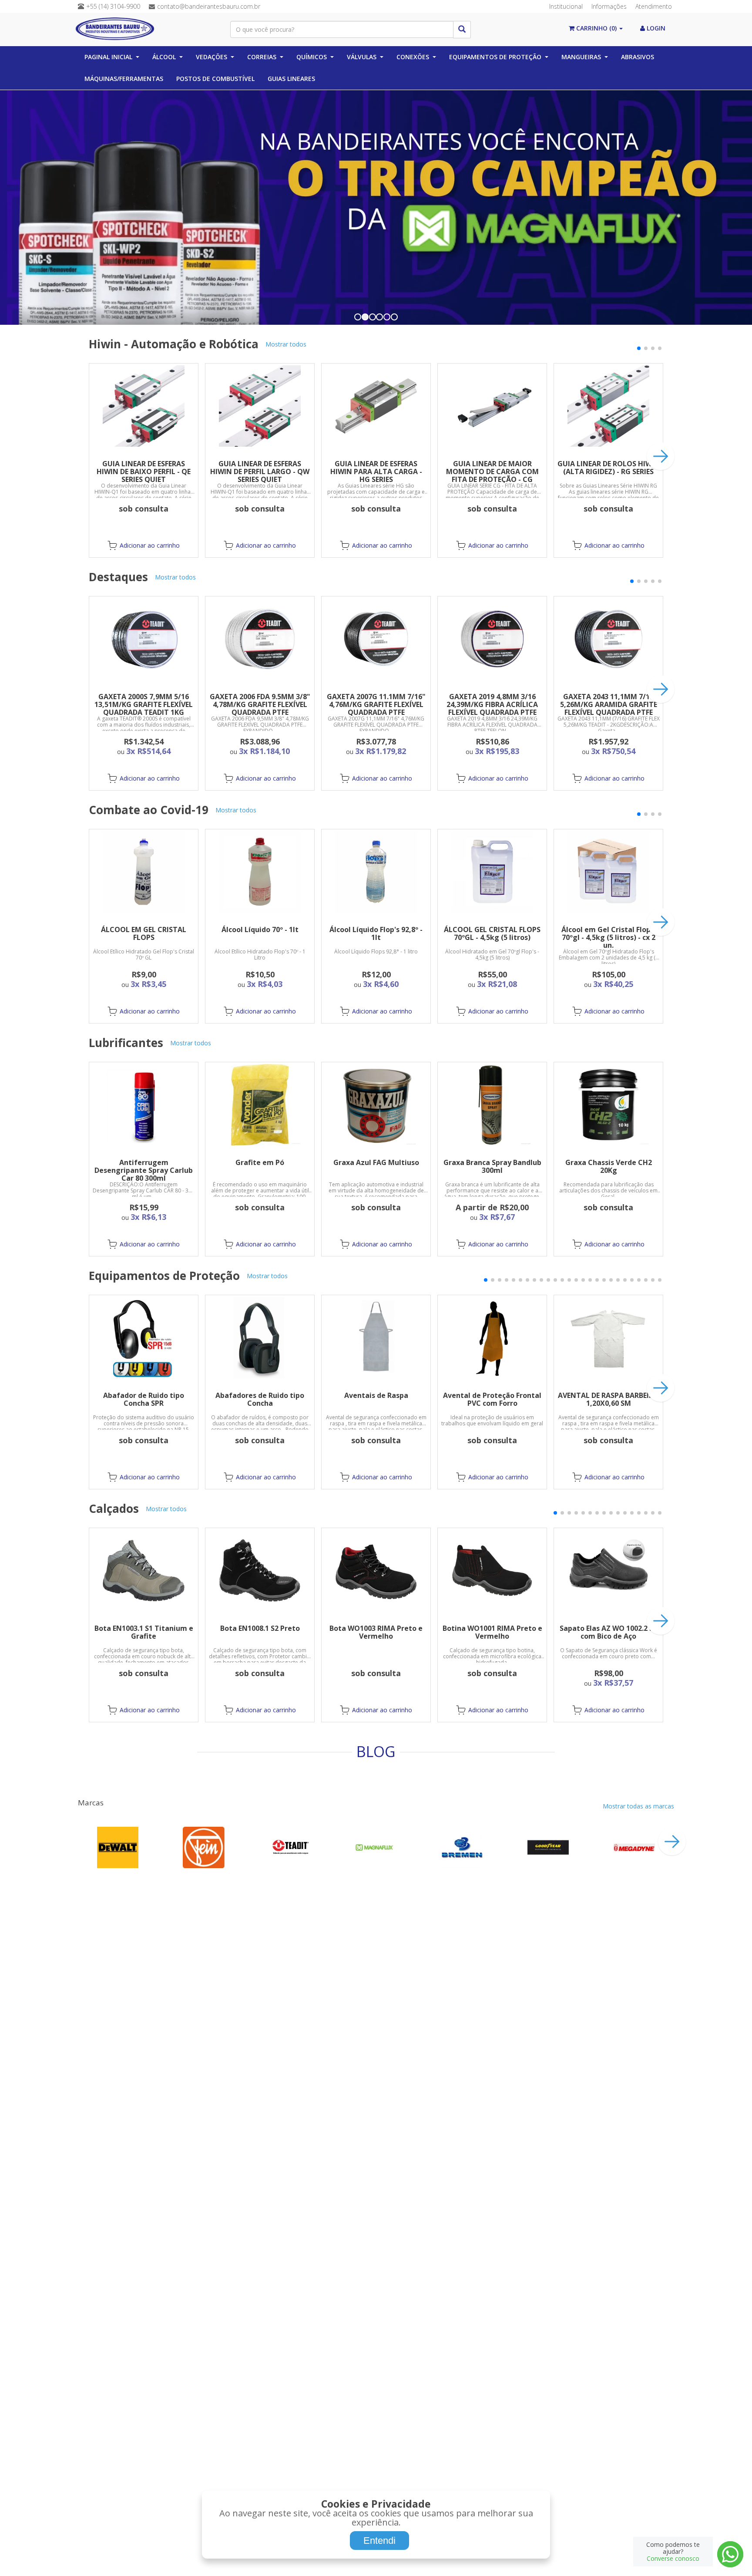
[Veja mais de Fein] (204, 1847)
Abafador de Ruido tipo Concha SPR (144, 1399)
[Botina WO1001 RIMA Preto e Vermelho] (492, 1571)
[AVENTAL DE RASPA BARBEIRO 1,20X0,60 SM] (608, 1338)
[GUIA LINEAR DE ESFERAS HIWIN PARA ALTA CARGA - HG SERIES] (376, 406)
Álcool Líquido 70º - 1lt (260, 929)
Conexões (413, 57)
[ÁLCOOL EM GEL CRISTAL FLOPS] (144, 872)
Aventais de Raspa (376, 1395)
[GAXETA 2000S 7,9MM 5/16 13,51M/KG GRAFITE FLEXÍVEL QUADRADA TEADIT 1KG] (144, 639)
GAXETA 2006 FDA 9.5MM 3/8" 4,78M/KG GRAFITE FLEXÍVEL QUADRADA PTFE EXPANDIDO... (260, 708)
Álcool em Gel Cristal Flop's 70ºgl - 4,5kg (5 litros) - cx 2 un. (609, 937)
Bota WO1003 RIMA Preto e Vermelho (376, 1632)
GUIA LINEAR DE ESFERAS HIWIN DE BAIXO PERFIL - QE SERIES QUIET (144, 471)
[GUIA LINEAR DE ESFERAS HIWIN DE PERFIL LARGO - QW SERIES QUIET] (260, 406)
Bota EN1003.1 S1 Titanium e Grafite (144, 1632)
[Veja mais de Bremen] (462, 1847)
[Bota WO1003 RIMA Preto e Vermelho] (376, 1571)
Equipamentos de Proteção (495, 57)
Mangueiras (581, 57)
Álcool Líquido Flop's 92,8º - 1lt (376, 933)
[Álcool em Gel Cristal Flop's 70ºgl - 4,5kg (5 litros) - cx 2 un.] (608, 872)
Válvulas (362, 57)
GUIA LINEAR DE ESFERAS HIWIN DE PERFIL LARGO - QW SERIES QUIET (260, 471)
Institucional (566, 6)
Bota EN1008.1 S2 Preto (260, 1628)
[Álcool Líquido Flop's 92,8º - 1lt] (376, 872)
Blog (376, 1751)
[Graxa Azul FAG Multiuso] (376, 1105)
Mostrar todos (286, 344)
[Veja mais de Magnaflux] (376, 1847)
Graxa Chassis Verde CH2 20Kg (609, 1166)
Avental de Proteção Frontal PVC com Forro (492, 1399)
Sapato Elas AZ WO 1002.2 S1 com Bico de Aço (608, 1632)
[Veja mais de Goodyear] (548, 1847)
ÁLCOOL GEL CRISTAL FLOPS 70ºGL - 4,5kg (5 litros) (492, 933)
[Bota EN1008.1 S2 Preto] (260, 1571)
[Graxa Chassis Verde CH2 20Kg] (608, 1105)
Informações (609, 6)
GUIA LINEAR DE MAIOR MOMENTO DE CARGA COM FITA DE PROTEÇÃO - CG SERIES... (492, 475)
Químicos (312, 57)
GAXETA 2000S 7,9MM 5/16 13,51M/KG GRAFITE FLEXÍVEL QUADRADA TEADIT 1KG (144, 704)
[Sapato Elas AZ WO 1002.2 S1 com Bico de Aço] (608, 1571)
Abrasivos (638, 57)
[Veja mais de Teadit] (290, 1847)
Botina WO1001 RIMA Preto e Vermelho (492, 1632)
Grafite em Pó (260, 1162)
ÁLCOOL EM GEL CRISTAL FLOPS (144, 933)
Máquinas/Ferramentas (124, 79)
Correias (262, 57)
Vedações (211, 57)
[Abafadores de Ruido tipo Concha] (260, 1338)
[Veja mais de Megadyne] (634, 1847)
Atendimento (654, 6)
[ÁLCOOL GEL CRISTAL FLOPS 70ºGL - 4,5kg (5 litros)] (492, 872)
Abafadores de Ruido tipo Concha (260, 1399)
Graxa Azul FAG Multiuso (376, 1162)
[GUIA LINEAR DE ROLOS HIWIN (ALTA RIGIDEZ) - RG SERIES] (608, 406)
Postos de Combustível (215, 79)
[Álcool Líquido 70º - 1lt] (260, 872)
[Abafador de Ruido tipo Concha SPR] (144, 1338)
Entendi (379, 2541)
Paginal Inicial (108, 57)
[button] (639, 348)
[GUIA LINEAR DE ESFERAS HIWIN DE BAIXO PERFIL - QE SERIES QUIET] (144, 406)
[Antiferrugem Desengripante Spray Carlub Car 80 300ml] (144, 1105)
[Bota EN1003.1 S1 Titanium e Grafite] (144, 1571)
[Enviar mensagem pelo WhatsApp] (730, 2554)
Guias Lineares (291, 79)
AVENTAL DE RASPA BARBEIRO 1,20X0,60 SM (608, 1399)
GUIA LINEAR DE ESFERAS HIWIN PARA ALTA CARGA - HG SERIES (376, 471)
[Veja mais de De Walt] (118, 1847)
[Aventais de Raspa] (376, 1338)
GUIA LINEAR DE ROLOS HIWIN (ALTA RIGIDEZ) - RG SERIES (609, 468)
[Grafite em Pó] (260, 1105)
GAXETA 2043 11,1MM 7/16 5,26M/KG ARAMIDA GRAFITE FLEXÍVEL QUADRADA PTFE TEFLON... (609, 708)
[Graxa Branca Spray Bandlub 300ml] (492, 1105)
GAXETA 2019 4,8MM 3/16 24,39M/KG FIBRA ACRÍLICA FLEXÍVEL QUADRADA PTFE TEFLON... (492, 708)
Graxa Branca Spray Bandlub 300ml (492, 1166)
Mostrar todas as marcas (638, 1806)
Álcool (164, 57)
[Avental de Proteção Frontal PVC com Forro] (492, 1338)
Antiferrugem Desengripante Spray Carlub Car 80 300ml (144, 1170)
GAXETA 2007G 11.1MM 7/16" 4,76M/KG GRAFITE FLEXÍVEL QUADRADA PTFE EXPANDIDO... (376, 708)
